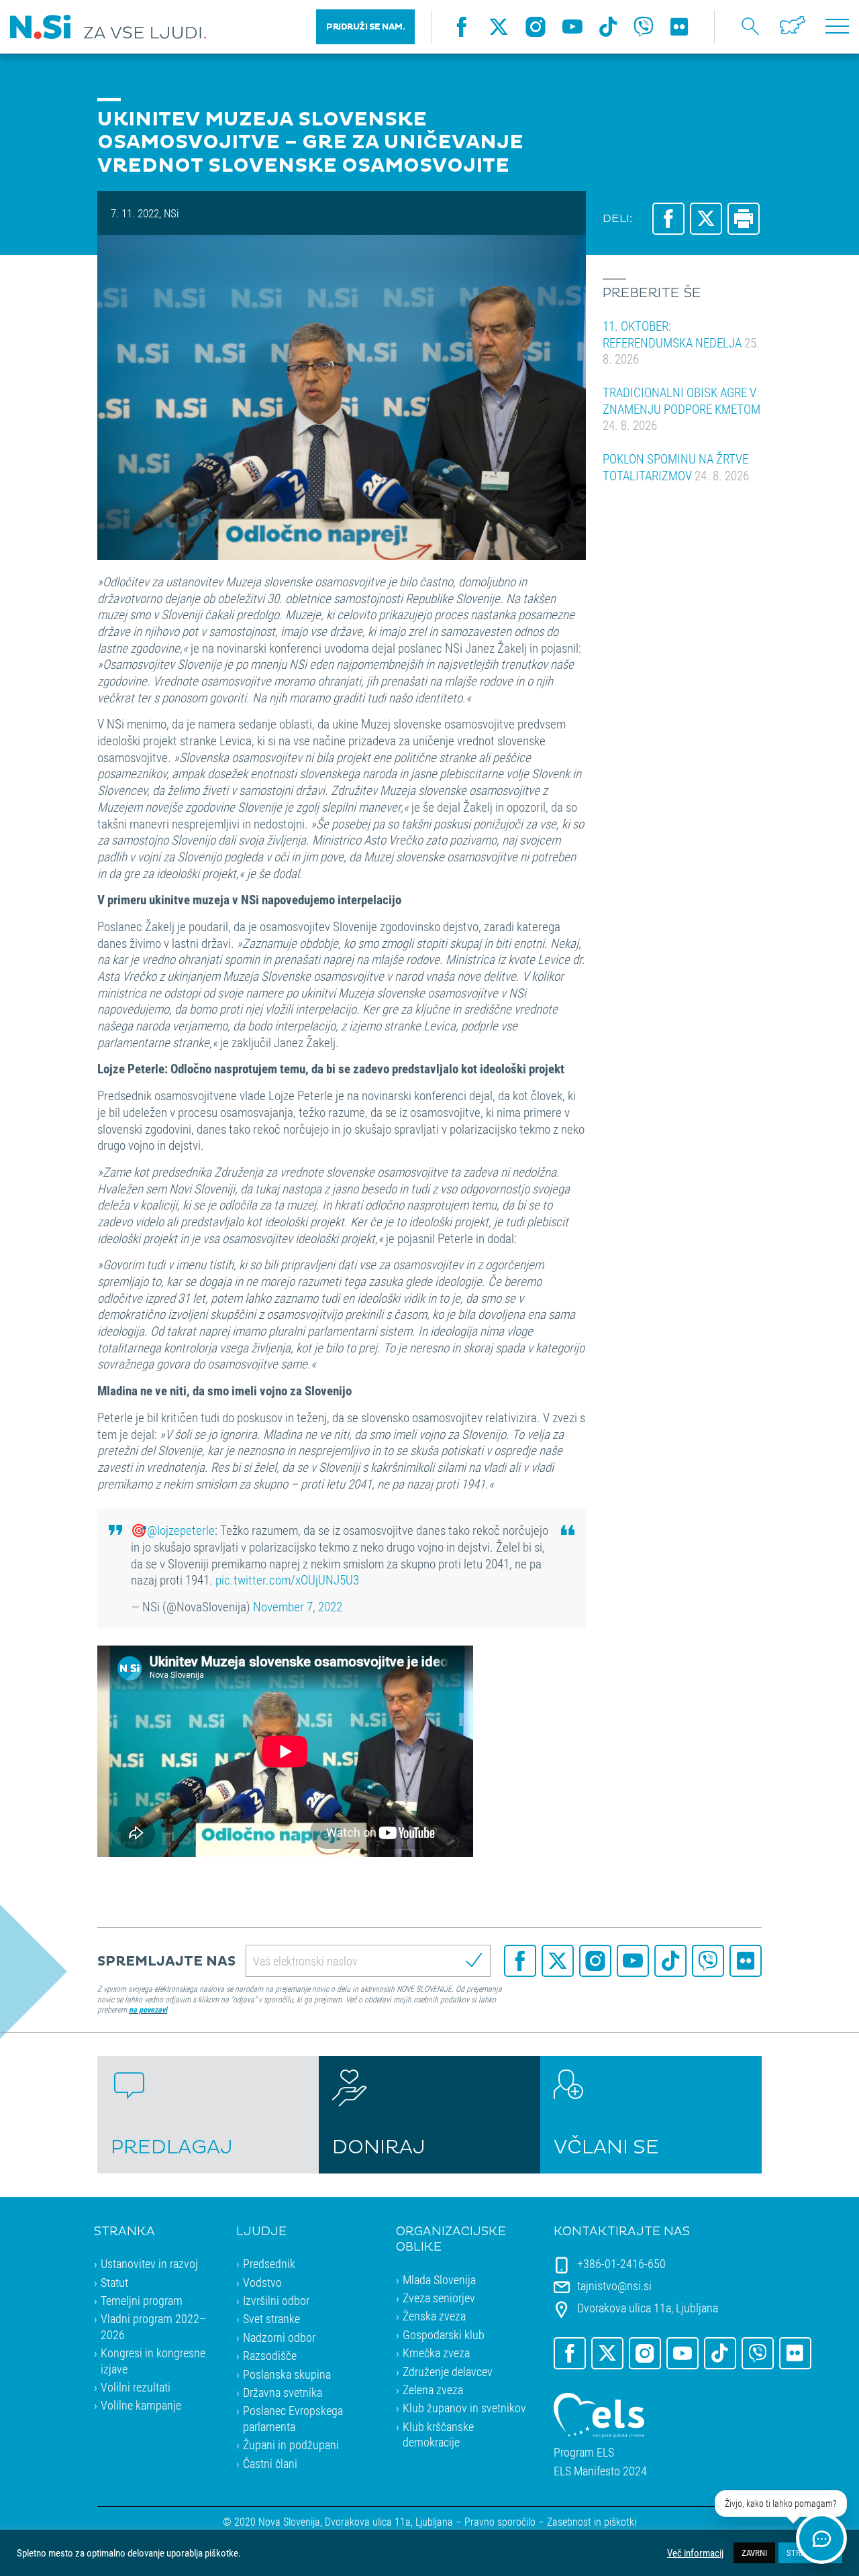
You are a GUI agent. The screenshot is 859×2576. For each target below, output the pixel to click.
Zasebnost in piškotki (592, 2521)
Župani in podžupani (291, 2445)
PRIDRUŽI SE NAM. (365, 27)
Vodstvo (262, 2282)
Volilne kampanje (141, 2405)
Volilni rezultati (136, 2387)
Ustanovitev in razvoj (149, 2263)
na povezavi (148, 2009)
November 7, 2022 (298, 1606)
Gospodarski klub (444, 2334)
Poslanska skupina (287, 2374)
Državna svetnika (283, 2392)
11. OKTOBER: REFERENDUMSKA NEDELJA (681, 342)
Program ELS (584, 2452)
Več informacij (695, 2553)
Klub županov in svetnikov (464, 2408)
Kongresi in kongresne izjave (153, 2360)
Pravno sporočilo (500, 2521)
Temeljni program (142, 2300)
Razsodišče (270, 2355)
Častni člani (270, 2463)
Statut (114, 2282)
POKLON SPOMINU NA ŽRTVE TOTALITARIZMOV (676, 467)
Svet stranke (271, 2318)
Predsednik (269, 2263)
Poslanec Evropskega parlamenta (293, 2418)
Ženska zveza (434, 2316)
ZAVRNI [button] (754, 2553)
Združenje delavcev (448, 2371)
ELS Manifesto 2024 (600, 2471)
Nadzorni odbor (279, 2337)
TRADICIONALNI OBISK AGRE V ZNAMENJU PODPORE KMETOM (681, 409)
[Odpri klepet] (821, 2538)
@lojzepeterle (181, 1530)
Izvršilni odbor (276, 2300)
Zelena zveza (433, 2390)
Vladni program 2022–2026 (153, 2326)
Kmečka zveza (436, 2353)
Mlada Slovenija (439, 2279)
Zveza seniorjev (439, 2298)
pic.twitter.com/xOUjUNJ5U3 (287, 1579)
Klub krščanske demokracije (438, 2434)
